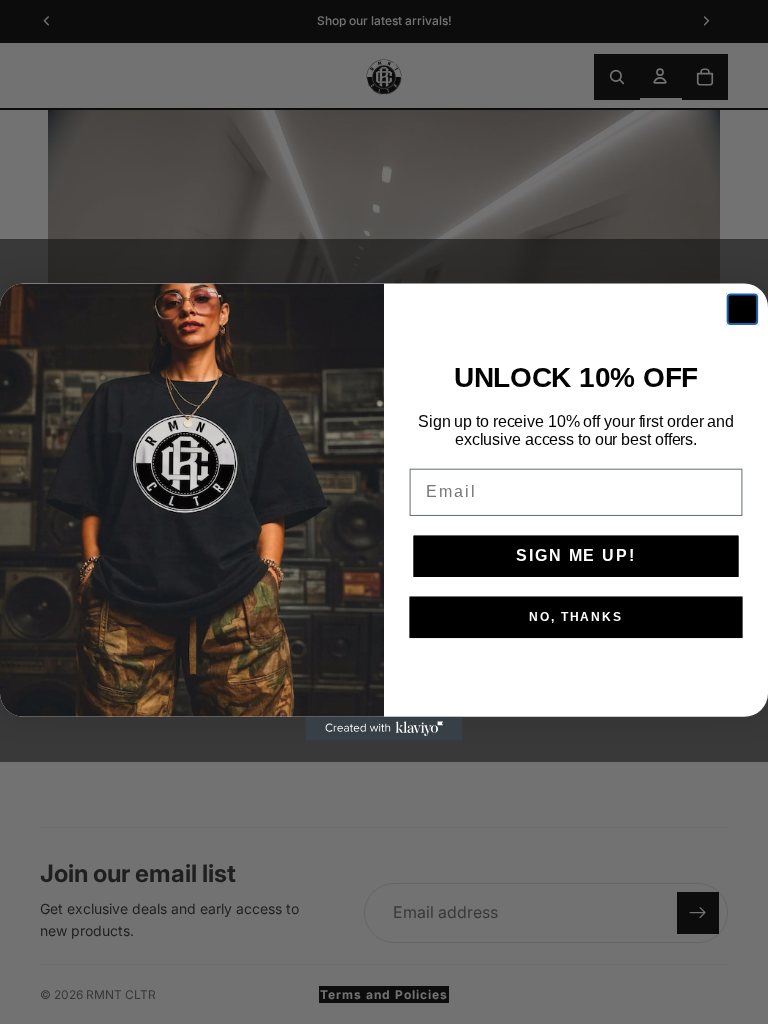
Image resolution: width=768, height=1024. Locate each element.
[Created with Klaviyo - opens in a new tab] (384, 729)
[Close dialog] (743, 309)
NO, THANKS (576, 617)
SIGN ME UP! (575, 555)
